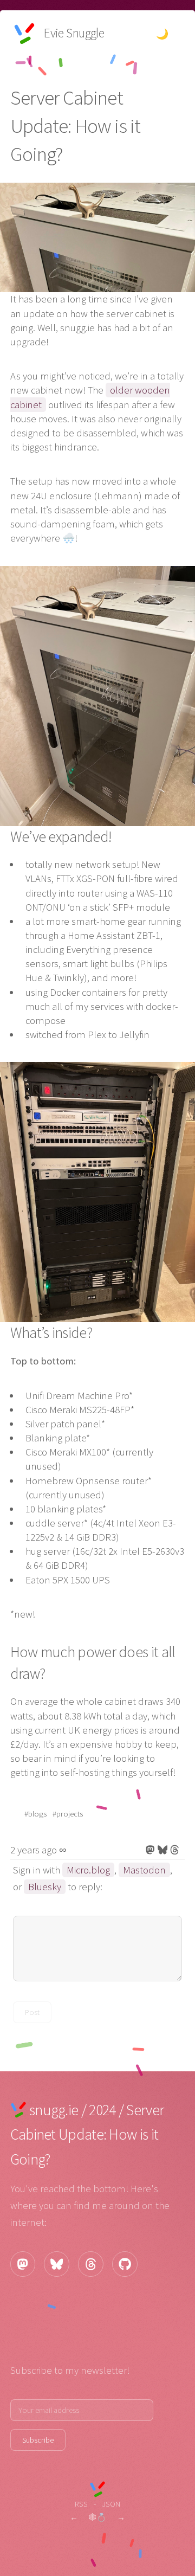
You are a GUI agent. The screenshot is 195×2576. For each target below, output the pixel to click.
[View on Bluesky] (163, 1850)
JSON (111, 2504)
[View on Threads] (175, 1850)
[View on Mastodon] (150, 1850)
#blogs (35, 1814)
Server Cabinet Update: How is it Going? (87, 2134)
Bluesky (45, 1887)
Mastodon (144, 1870)
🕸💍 (97, 2517)
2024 (102, 2110)
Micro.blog (88, 1870)
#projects (68, 1814)
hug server (48, 1551)
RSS (81, 2504)
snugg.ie (54, 2110)
